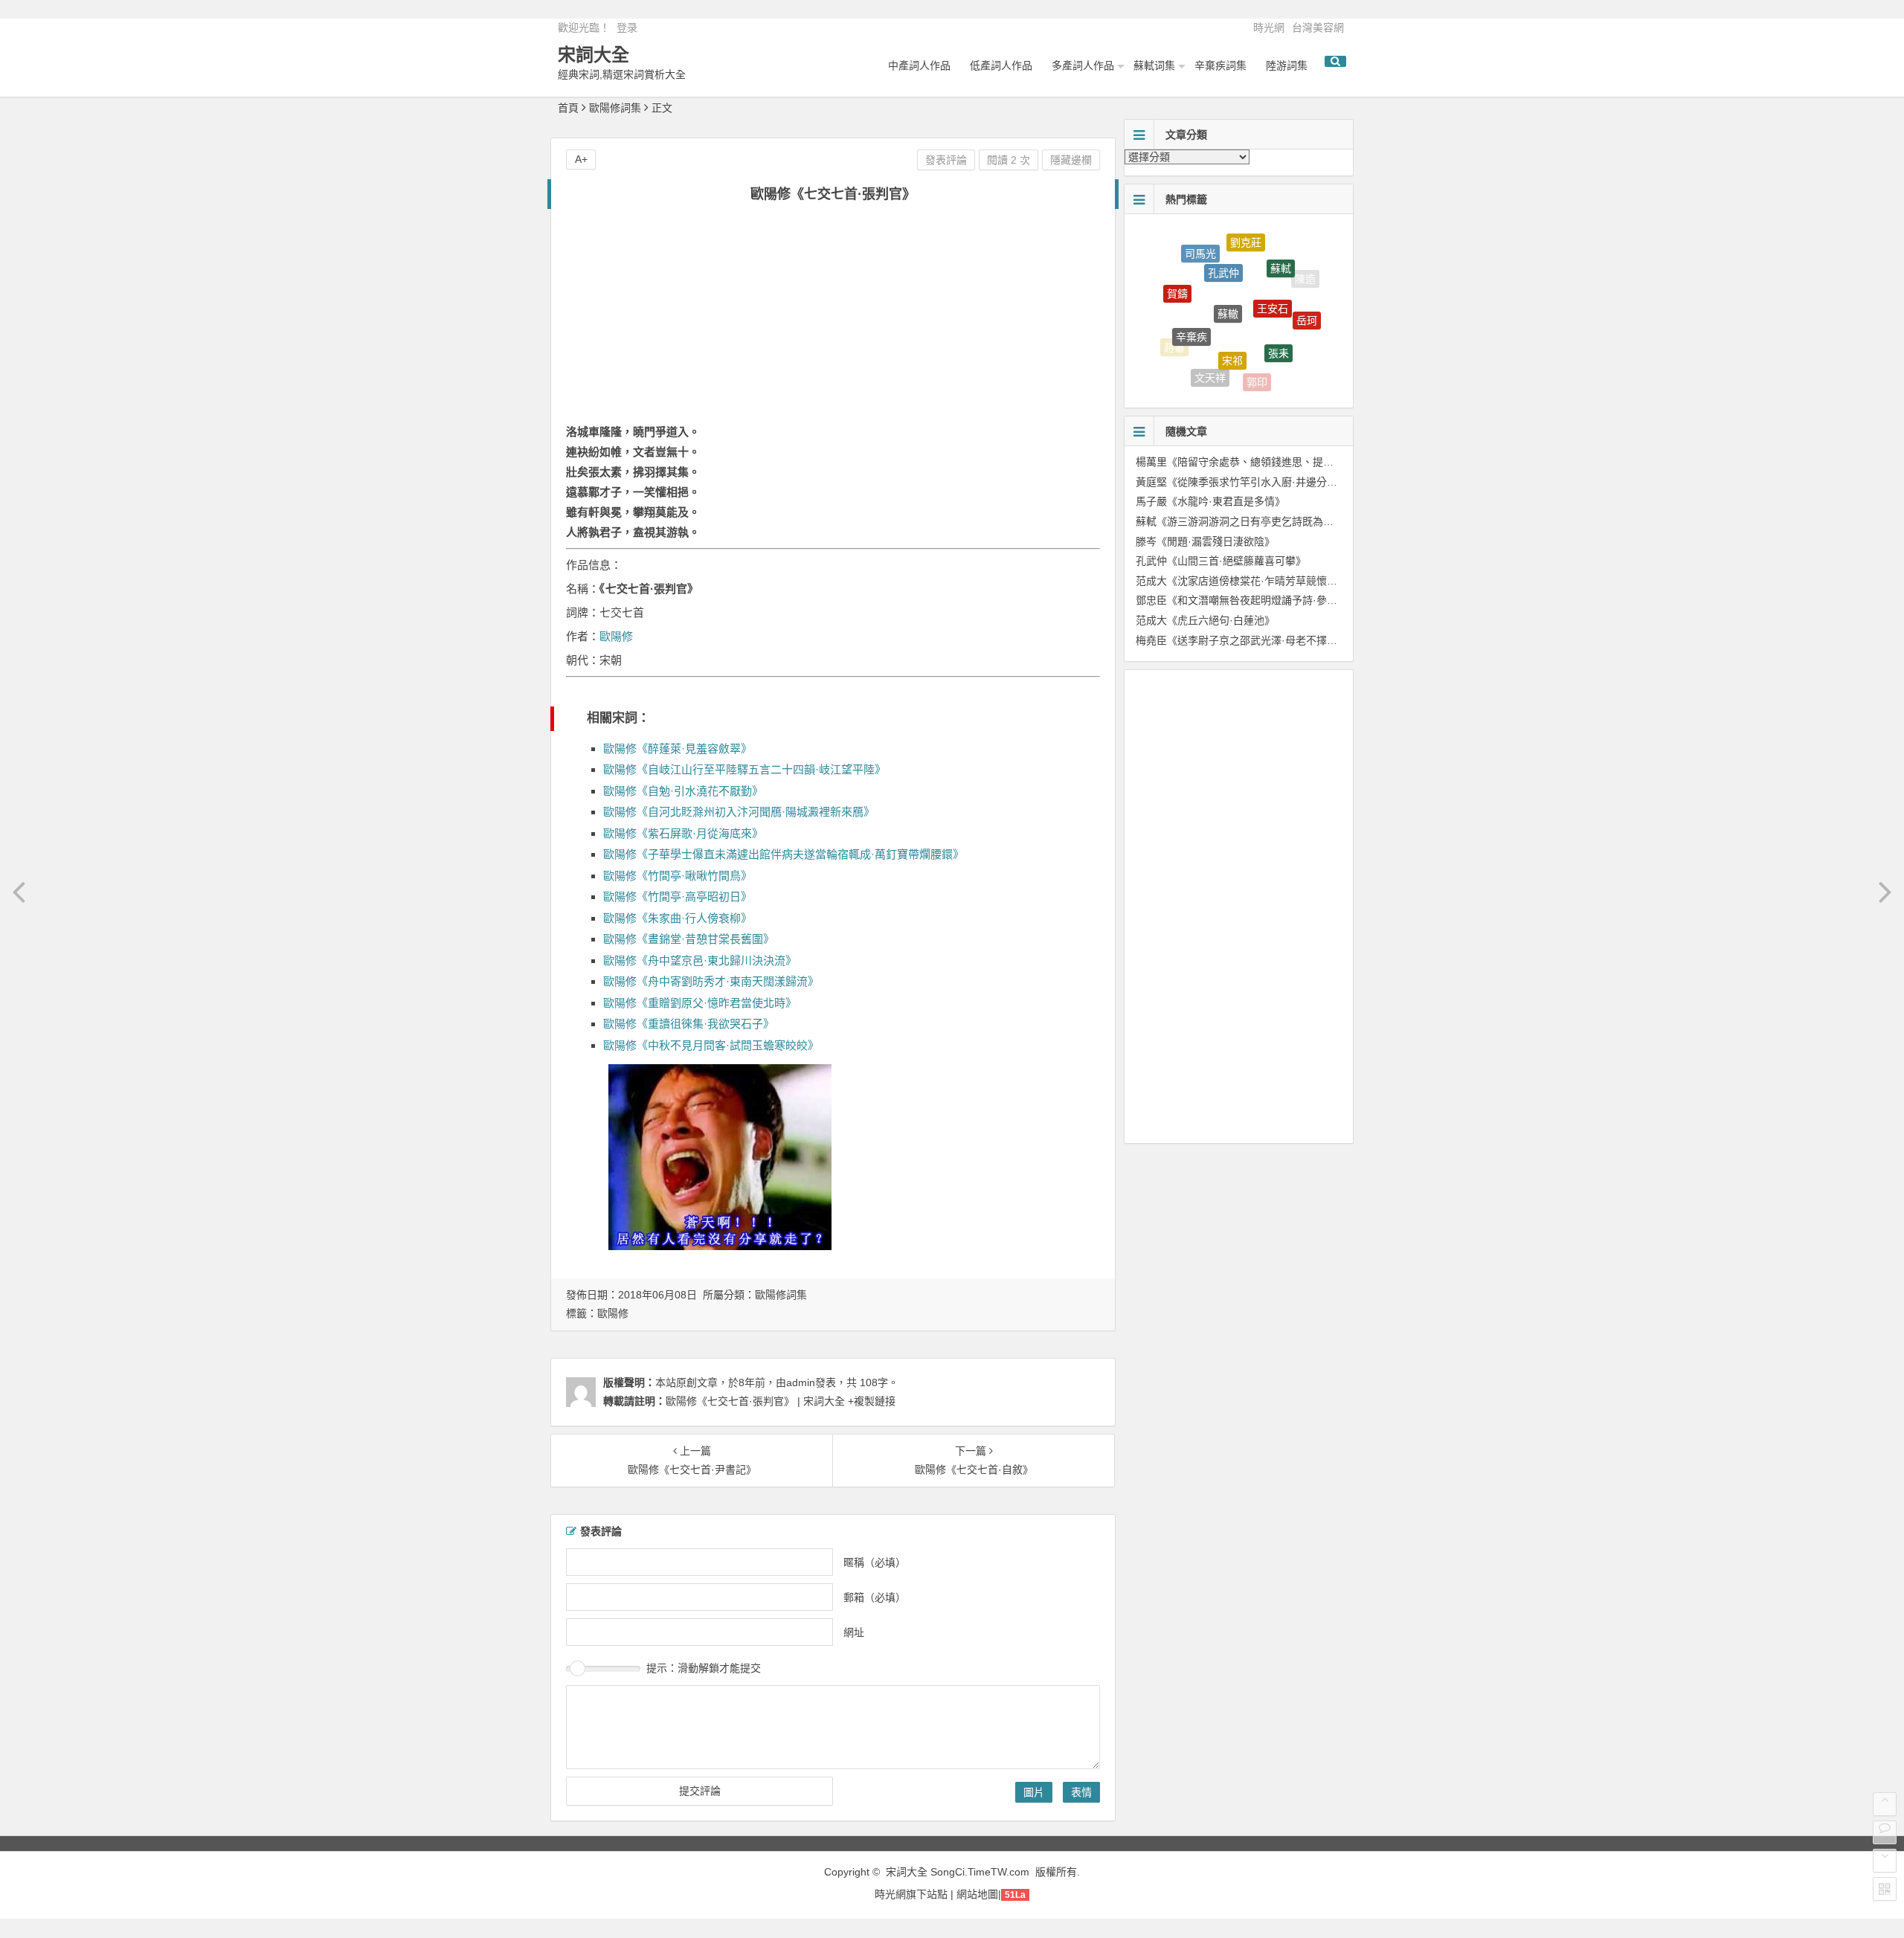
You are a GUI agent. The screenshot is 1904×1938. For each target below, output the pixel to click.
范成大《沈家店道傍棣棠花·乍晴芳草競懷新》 (1242, 581)
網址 (854, 1632)
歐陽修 (616, 636)
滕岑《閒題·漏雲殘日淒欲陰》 (1205, 541)
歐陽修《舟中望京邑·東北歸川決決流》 (700, 960)
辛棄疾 (1191, 304)
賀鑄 (1177, 275)
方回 (1296, 353)
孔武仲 (1223, 245)
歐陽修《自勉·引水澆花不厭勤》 (683, 791)
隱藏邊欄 (1071, 160)
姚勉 (1247, 384)
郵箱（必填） (875, 1597)
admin (801, 1382)
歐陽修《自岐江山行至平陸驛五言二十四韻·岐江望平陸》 (744, 769)
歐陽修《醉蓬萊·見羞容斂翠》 (678, 749)
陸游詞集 (1287, 65)
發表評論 (946, 160)
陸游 (1201, 375)
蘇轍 (1228, 272)
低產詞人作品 (1001, 65)
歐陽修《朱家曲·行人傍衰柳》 (678, 918)
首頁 (568, 108)
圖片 (1034, 1792)
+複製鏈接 (870, 1401)
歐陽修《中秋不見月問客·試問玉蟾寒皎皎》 (711, 1045)
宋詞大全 (594, 55)
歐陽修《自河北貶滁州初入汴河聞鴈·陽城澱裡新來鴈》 (739, 812)
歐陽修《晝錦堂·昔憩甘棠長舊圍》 (689, 939)
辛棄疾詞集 (1220, 65)
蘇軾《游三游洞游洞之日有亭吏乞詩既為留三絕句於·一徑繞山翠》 (1289, 521)
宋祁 (1232, 321)
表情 (1081, 1792)
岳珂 (1307, 303)
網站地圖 (977, 1894)
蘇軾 (1281, 251)
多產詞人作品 (1083, 65)
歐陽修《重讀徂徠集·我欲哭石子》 (689, 1024)
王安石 (1273, 272)
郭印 (1257, 364)
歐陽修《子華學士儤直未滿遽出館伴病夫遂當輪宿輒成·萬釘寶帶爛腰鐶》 (784, 854)
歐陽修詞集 (615, 108)
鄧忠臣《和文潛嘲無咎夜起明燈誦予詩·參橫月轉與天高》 (1268, 600)
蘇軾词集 (1154, 65)
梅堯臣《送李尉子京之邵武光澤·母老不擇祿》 (1242, 640)
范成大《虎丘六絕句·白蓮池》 (1205, 620)
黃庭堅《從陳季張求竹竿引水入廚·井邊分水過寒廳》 (1257, 482)
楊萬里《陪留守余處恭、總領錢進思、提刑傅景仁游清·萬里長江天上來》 (1304, 462)
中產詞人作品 (919, 65)
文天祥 (1210, 358)
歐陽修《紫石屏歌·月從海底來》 (683, 833)
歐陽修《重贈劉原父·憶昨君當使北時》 (700, 1003)
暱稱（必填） (875, 1562)
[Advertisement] (833, 321)
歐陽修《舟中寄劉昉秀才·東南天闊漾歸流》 (711, 981)
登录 (627, 28)
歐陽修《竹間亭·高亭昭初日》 (678, 896)
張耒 (1279, 320)
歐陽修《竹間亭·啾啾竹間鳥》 (678, 876)
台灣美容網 (1318, 28)
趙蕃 (1174, 338)
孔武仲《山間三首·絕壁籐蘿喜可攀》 (1221, 561)
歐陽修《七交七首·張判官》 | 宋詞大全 (755, 1401)
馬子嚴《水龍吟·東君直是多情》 (1210, 501)
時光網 (1269, 28)
